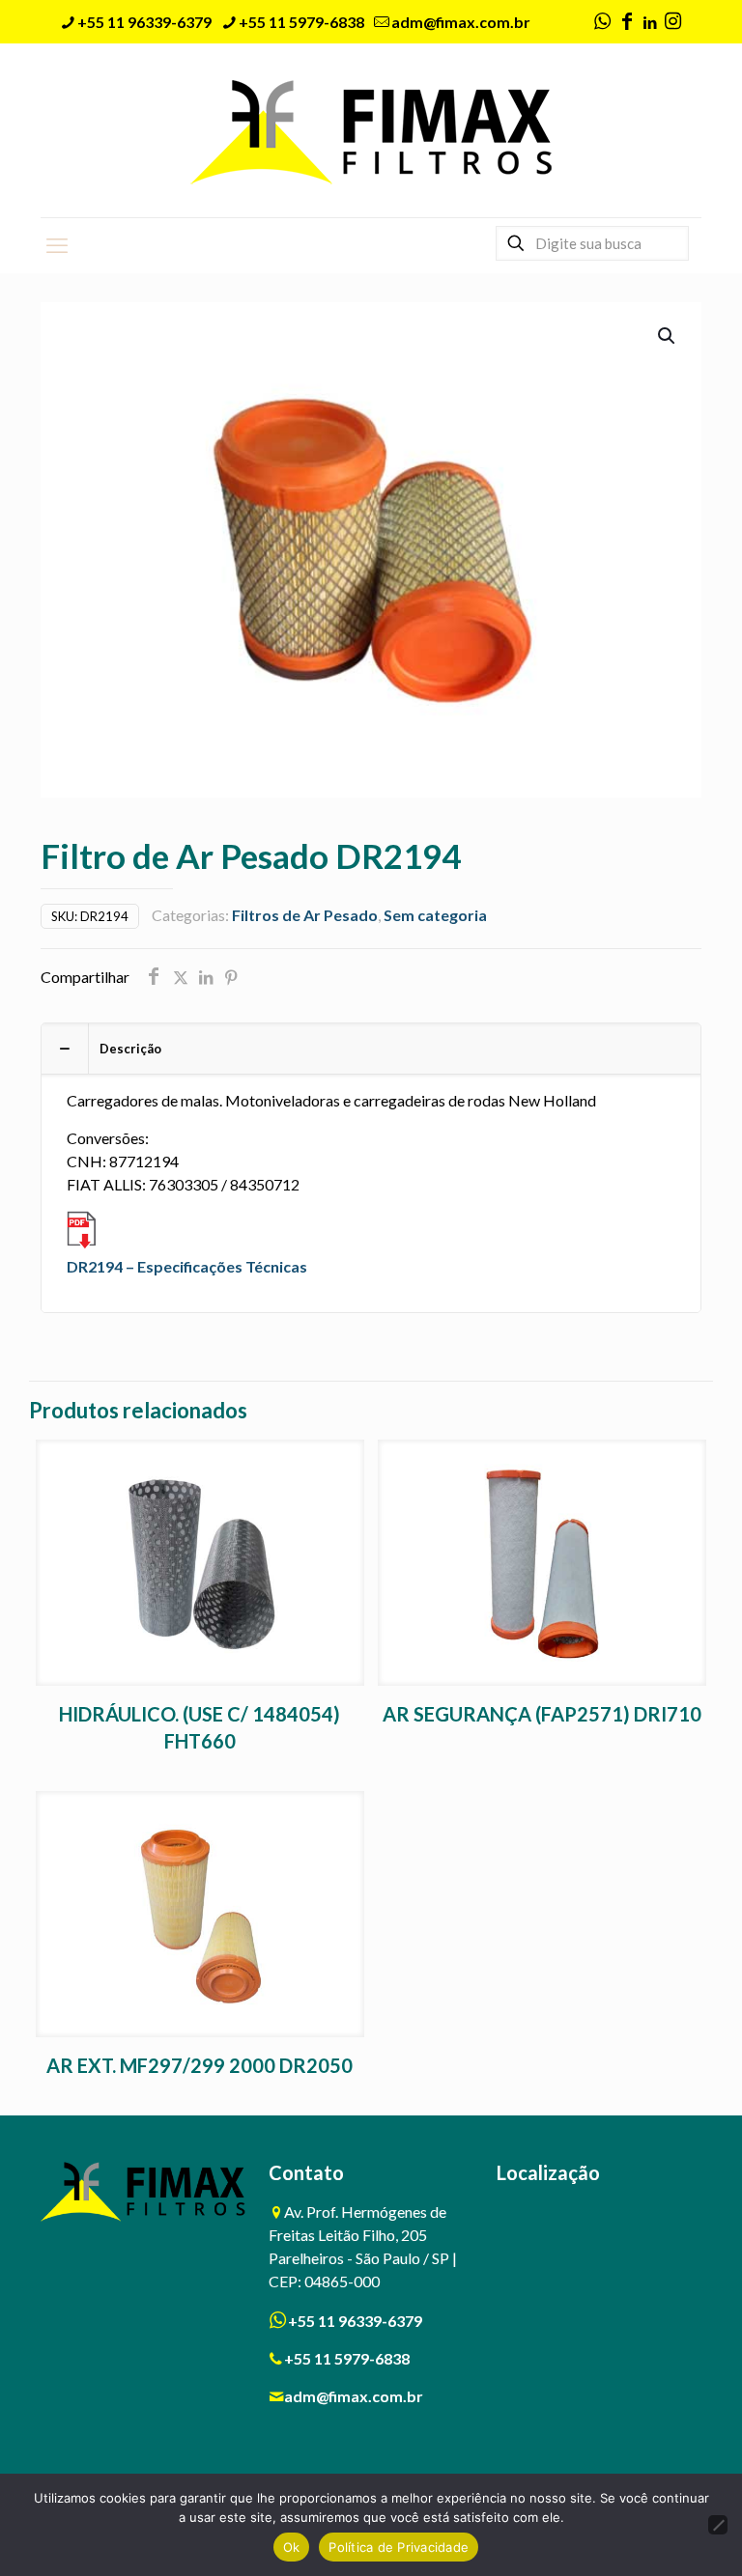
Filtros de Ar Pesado (305, 915)
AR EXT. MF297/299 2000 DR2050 (200, 2065)
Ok (292, 2547)
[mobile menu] (57, 245)
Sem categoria (435, 915)
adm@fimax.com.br (461, 22)
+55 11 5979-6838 (301, 22)
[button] (668, 336)
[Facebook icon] (627, 22)
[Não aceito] (718, 2525)
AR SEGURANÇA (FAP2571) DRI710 (542, 1714)
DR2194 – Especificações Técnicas (187, 1266)
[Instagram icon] (672, 22)
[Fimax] (371, 130)
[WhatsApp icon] (602, 22)
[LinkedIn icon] (650, 22)
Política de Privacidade (399, 2547)
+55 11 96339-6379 (144, 22)
